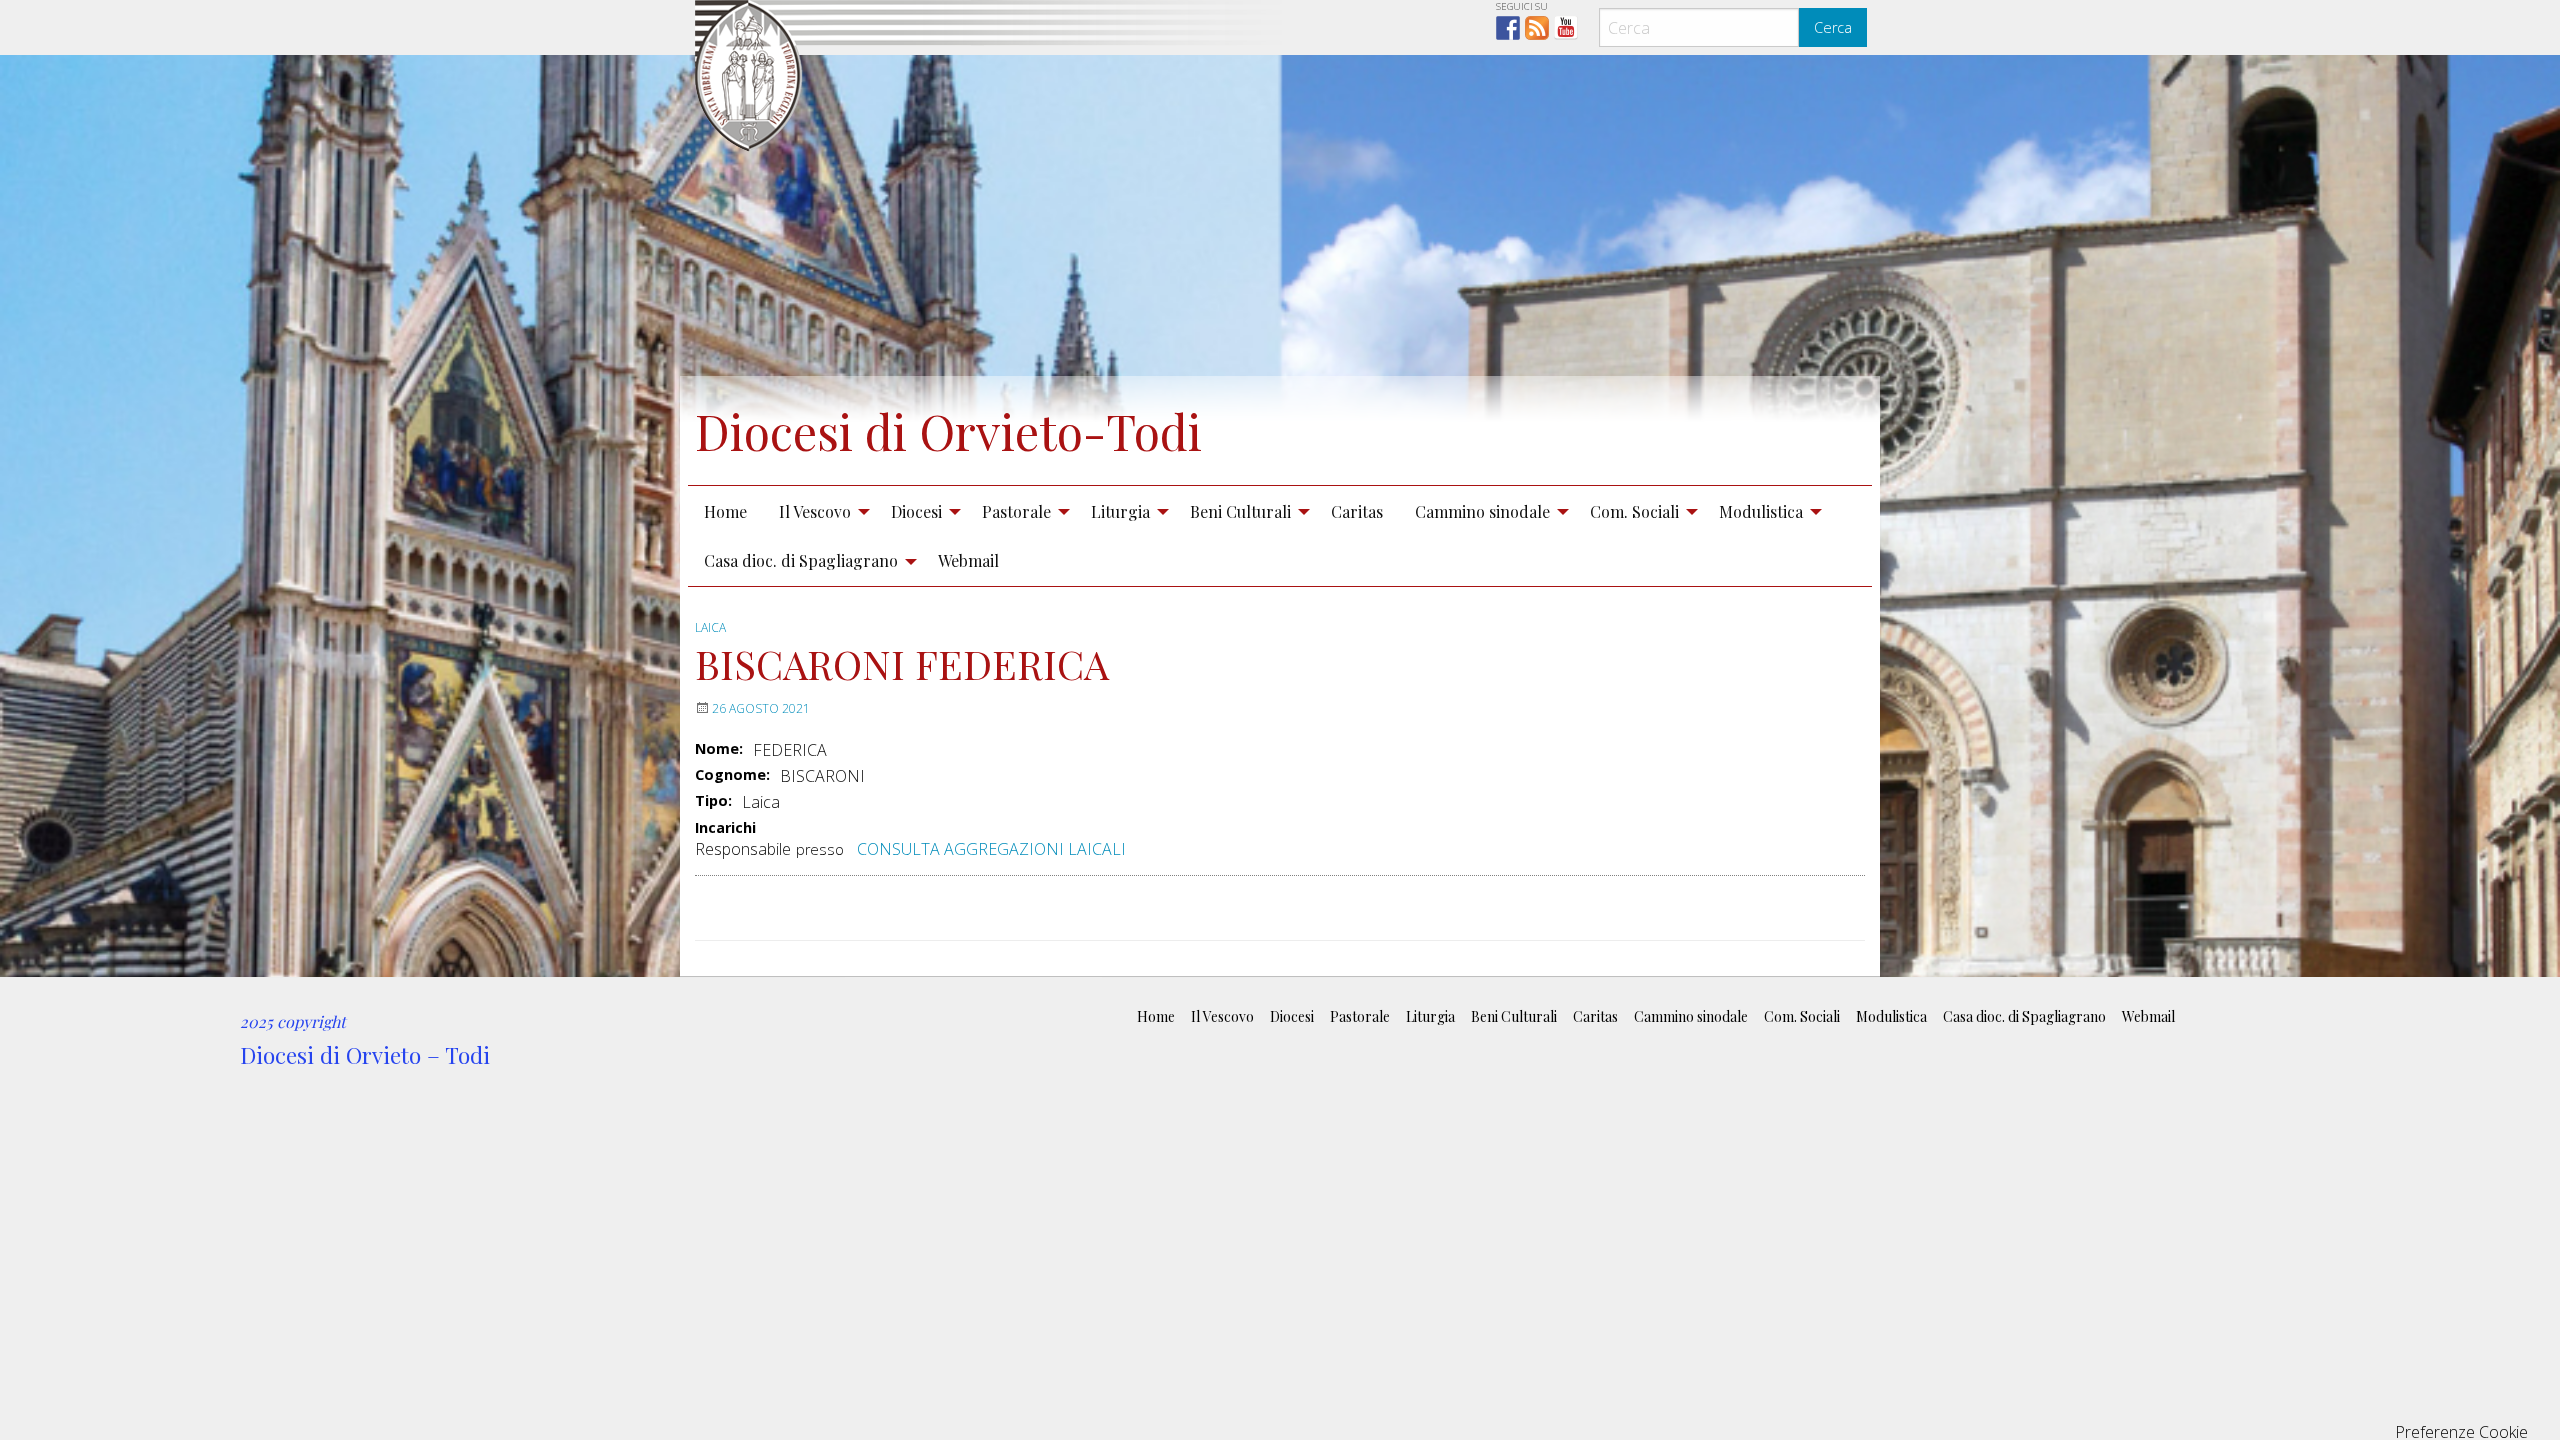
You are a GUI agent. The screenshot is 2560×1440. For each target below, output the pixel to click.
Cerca (1833, 27)
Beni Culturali (1240, 511)
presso (820, 849)
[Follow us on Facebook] (1508, 28)
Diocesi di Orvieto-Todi (948, 431)
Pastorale (1016, 511)
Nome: (719, 749)
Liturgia (1120, 511)
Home (725, 511)
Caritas (1357, 511)
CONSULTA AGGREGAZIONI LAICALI (991, 849)
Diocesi (916, 511)
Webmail (968, 560)
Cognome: (732, 775)
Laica (710, 627)
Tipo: (713, 801)
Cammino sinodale (1482, 511)
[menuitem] (725, 511)
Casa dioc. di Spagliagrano (801, 560)
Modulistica (1761, 511)
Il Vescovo (815, 511)
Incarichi (725, 828)
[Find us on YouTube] (1566, 28)
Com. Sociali (1634, 511)
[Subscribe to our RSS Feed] (1537, 28)
